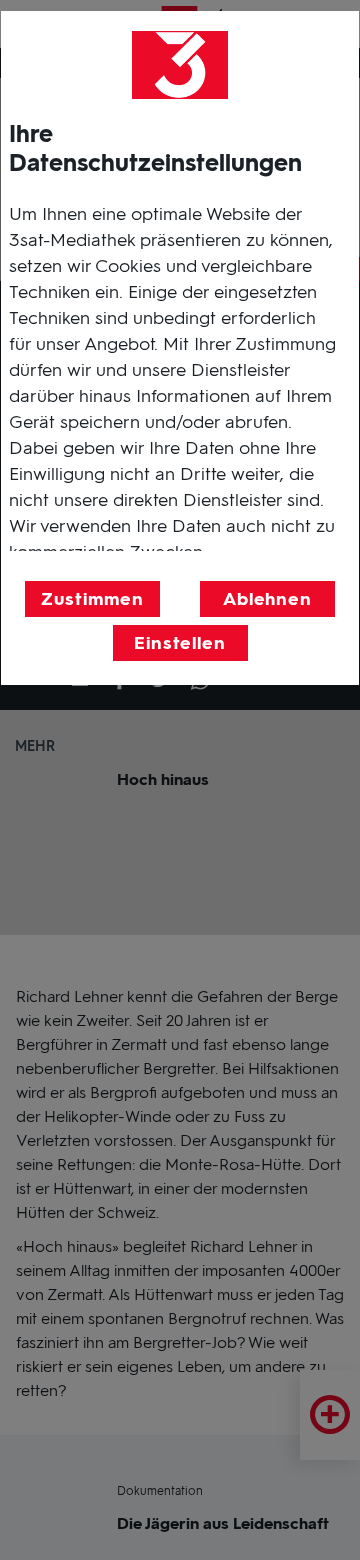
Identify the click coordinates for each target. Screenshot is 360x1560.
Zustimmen (92, 599)
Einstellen (180, 643)
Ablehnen (267, 599)
